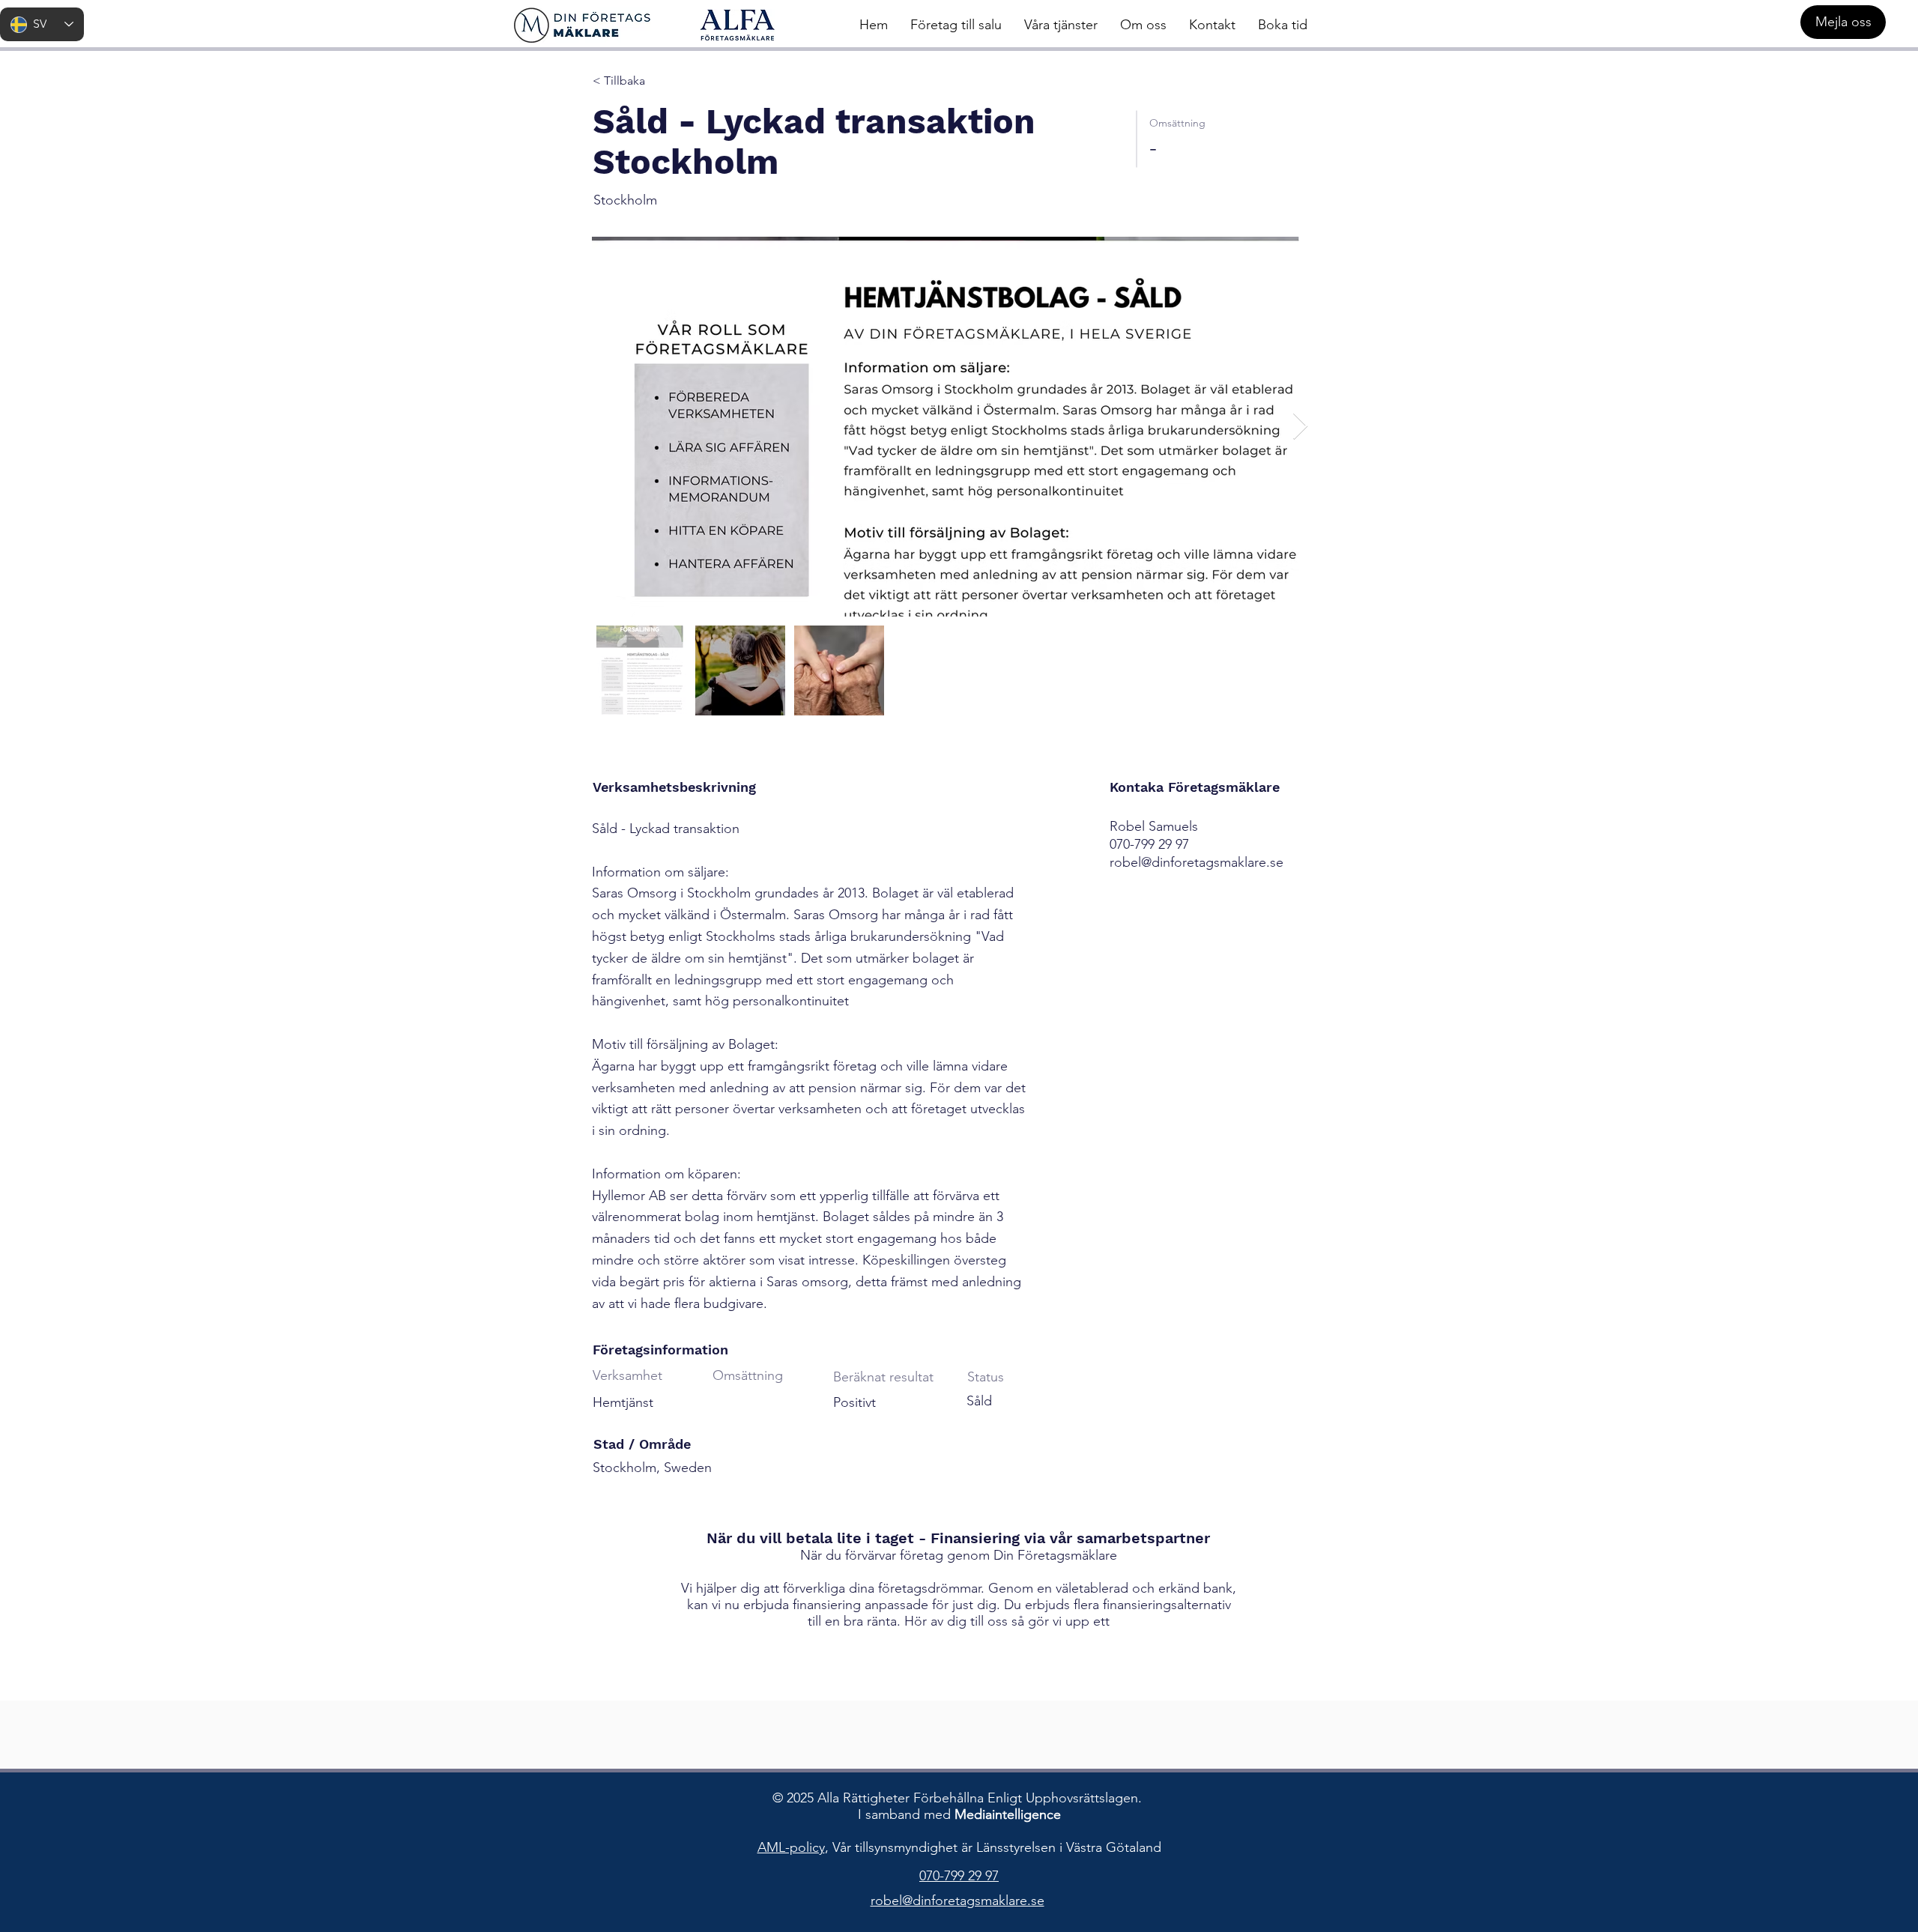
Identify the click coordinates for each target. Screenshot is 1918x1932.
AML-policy (791, 1847)
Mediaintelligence (1008, 1814)
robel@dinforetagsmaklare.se (1197, 862)
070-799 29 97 (959, 1876)
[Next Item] (1300, 427)
